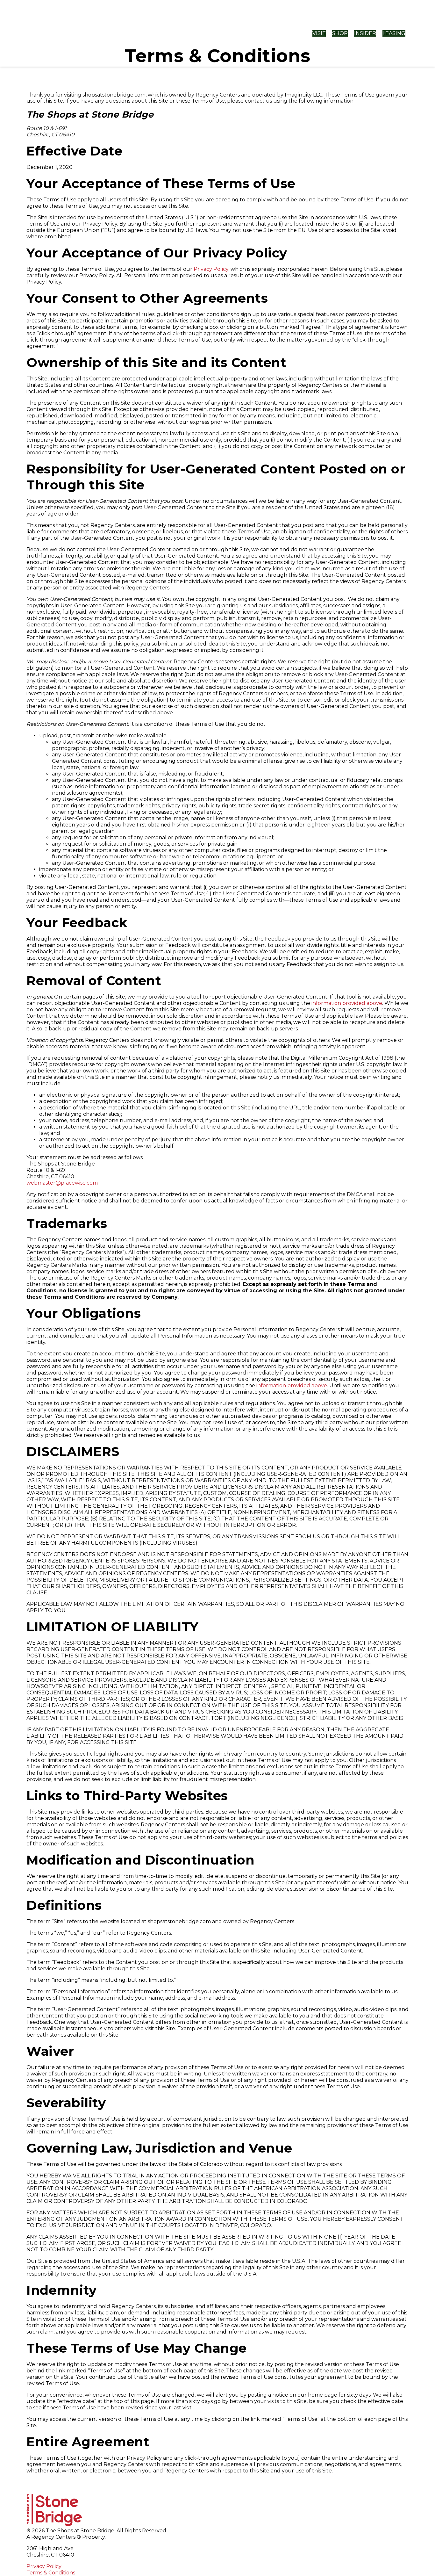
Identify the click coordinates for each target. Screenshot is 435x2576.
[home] (79, 33)
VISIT (319, 33)
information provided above (347, 1003)
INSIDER (365, 33)
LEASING (394, 33)
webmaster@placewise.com (62, 1183)
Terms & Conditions (51, 2573)
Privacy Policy (211, 269)
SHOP (340, 33)
